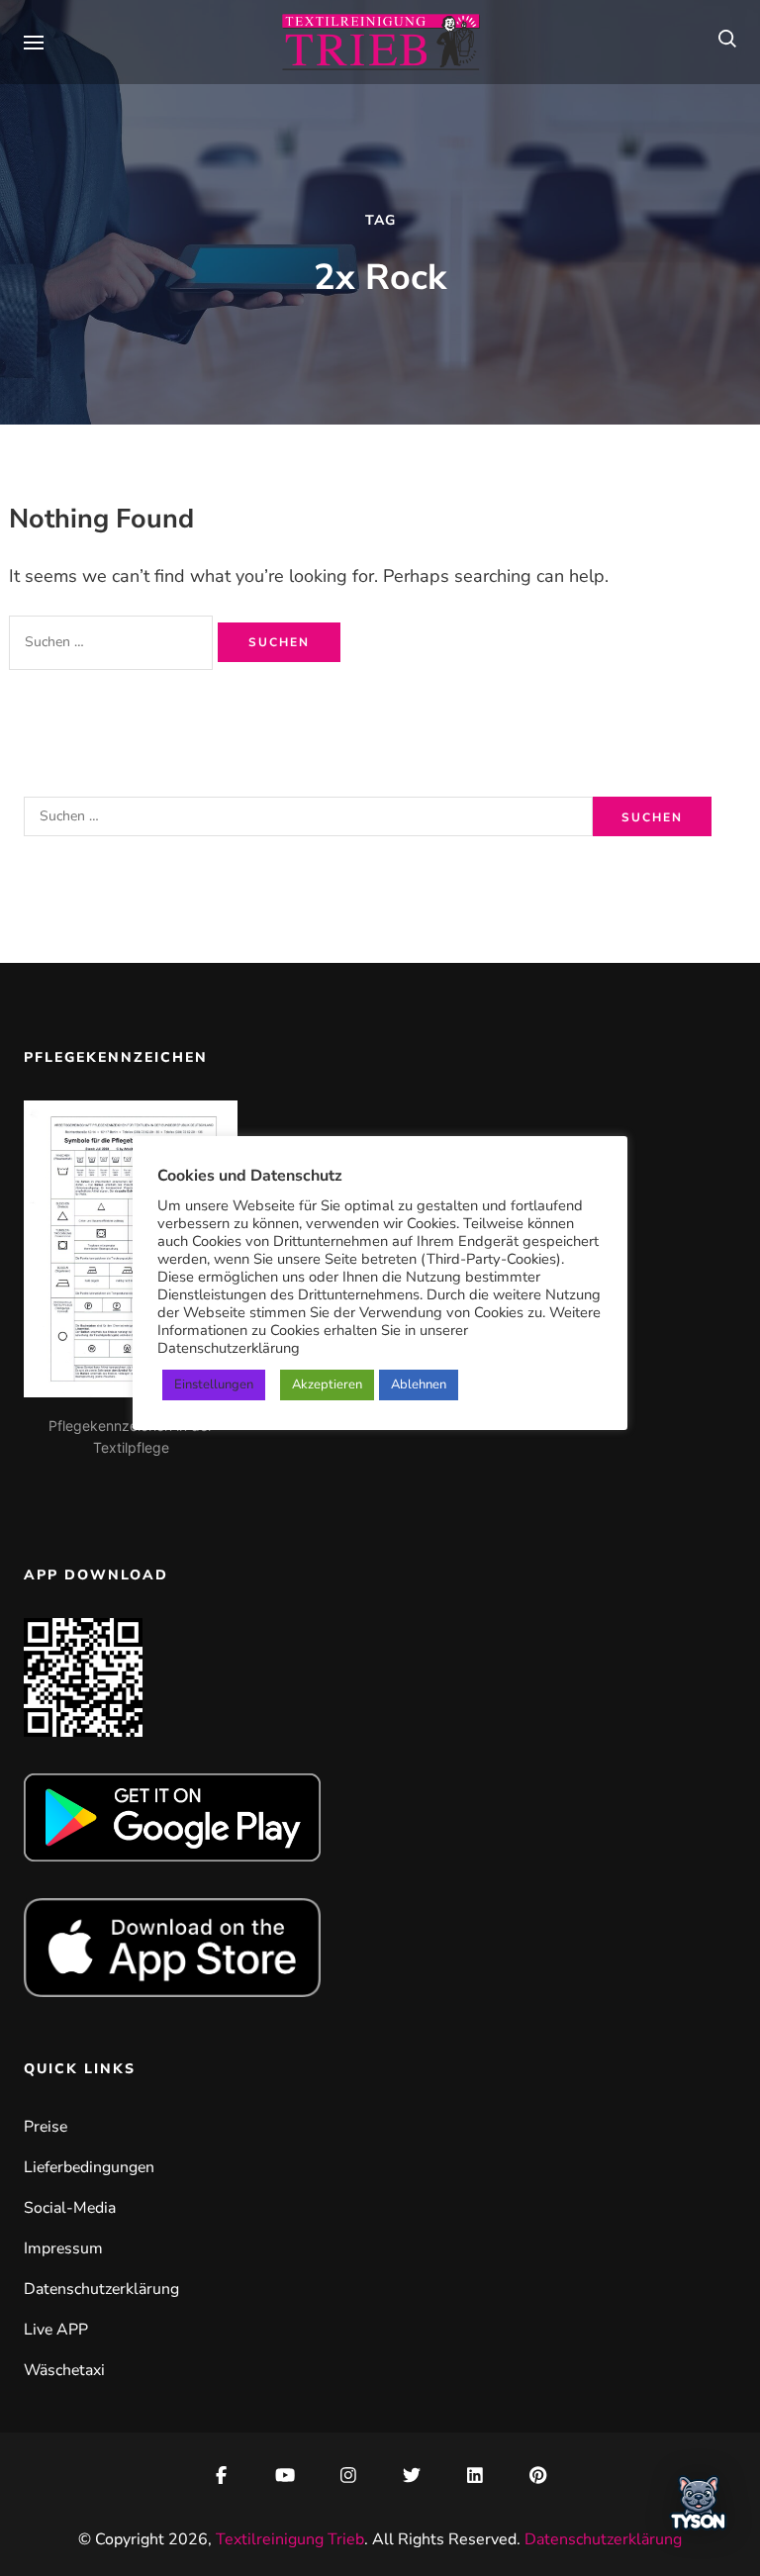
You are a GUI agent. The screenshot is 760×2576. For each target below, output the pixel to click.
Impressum (63, 2248)
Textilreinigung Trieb (290, 2539)
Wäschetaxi (64, 2370)
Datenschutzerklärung (101, 2289)
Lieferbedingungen (89, 2167)
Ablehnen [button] (419, 1384)
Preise (46, 2127)
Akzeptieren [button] (327, 1384)
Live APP (56, 2330)
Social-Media (70, 2208)
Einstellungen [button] (214, 1384)
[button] (699, 2509)
